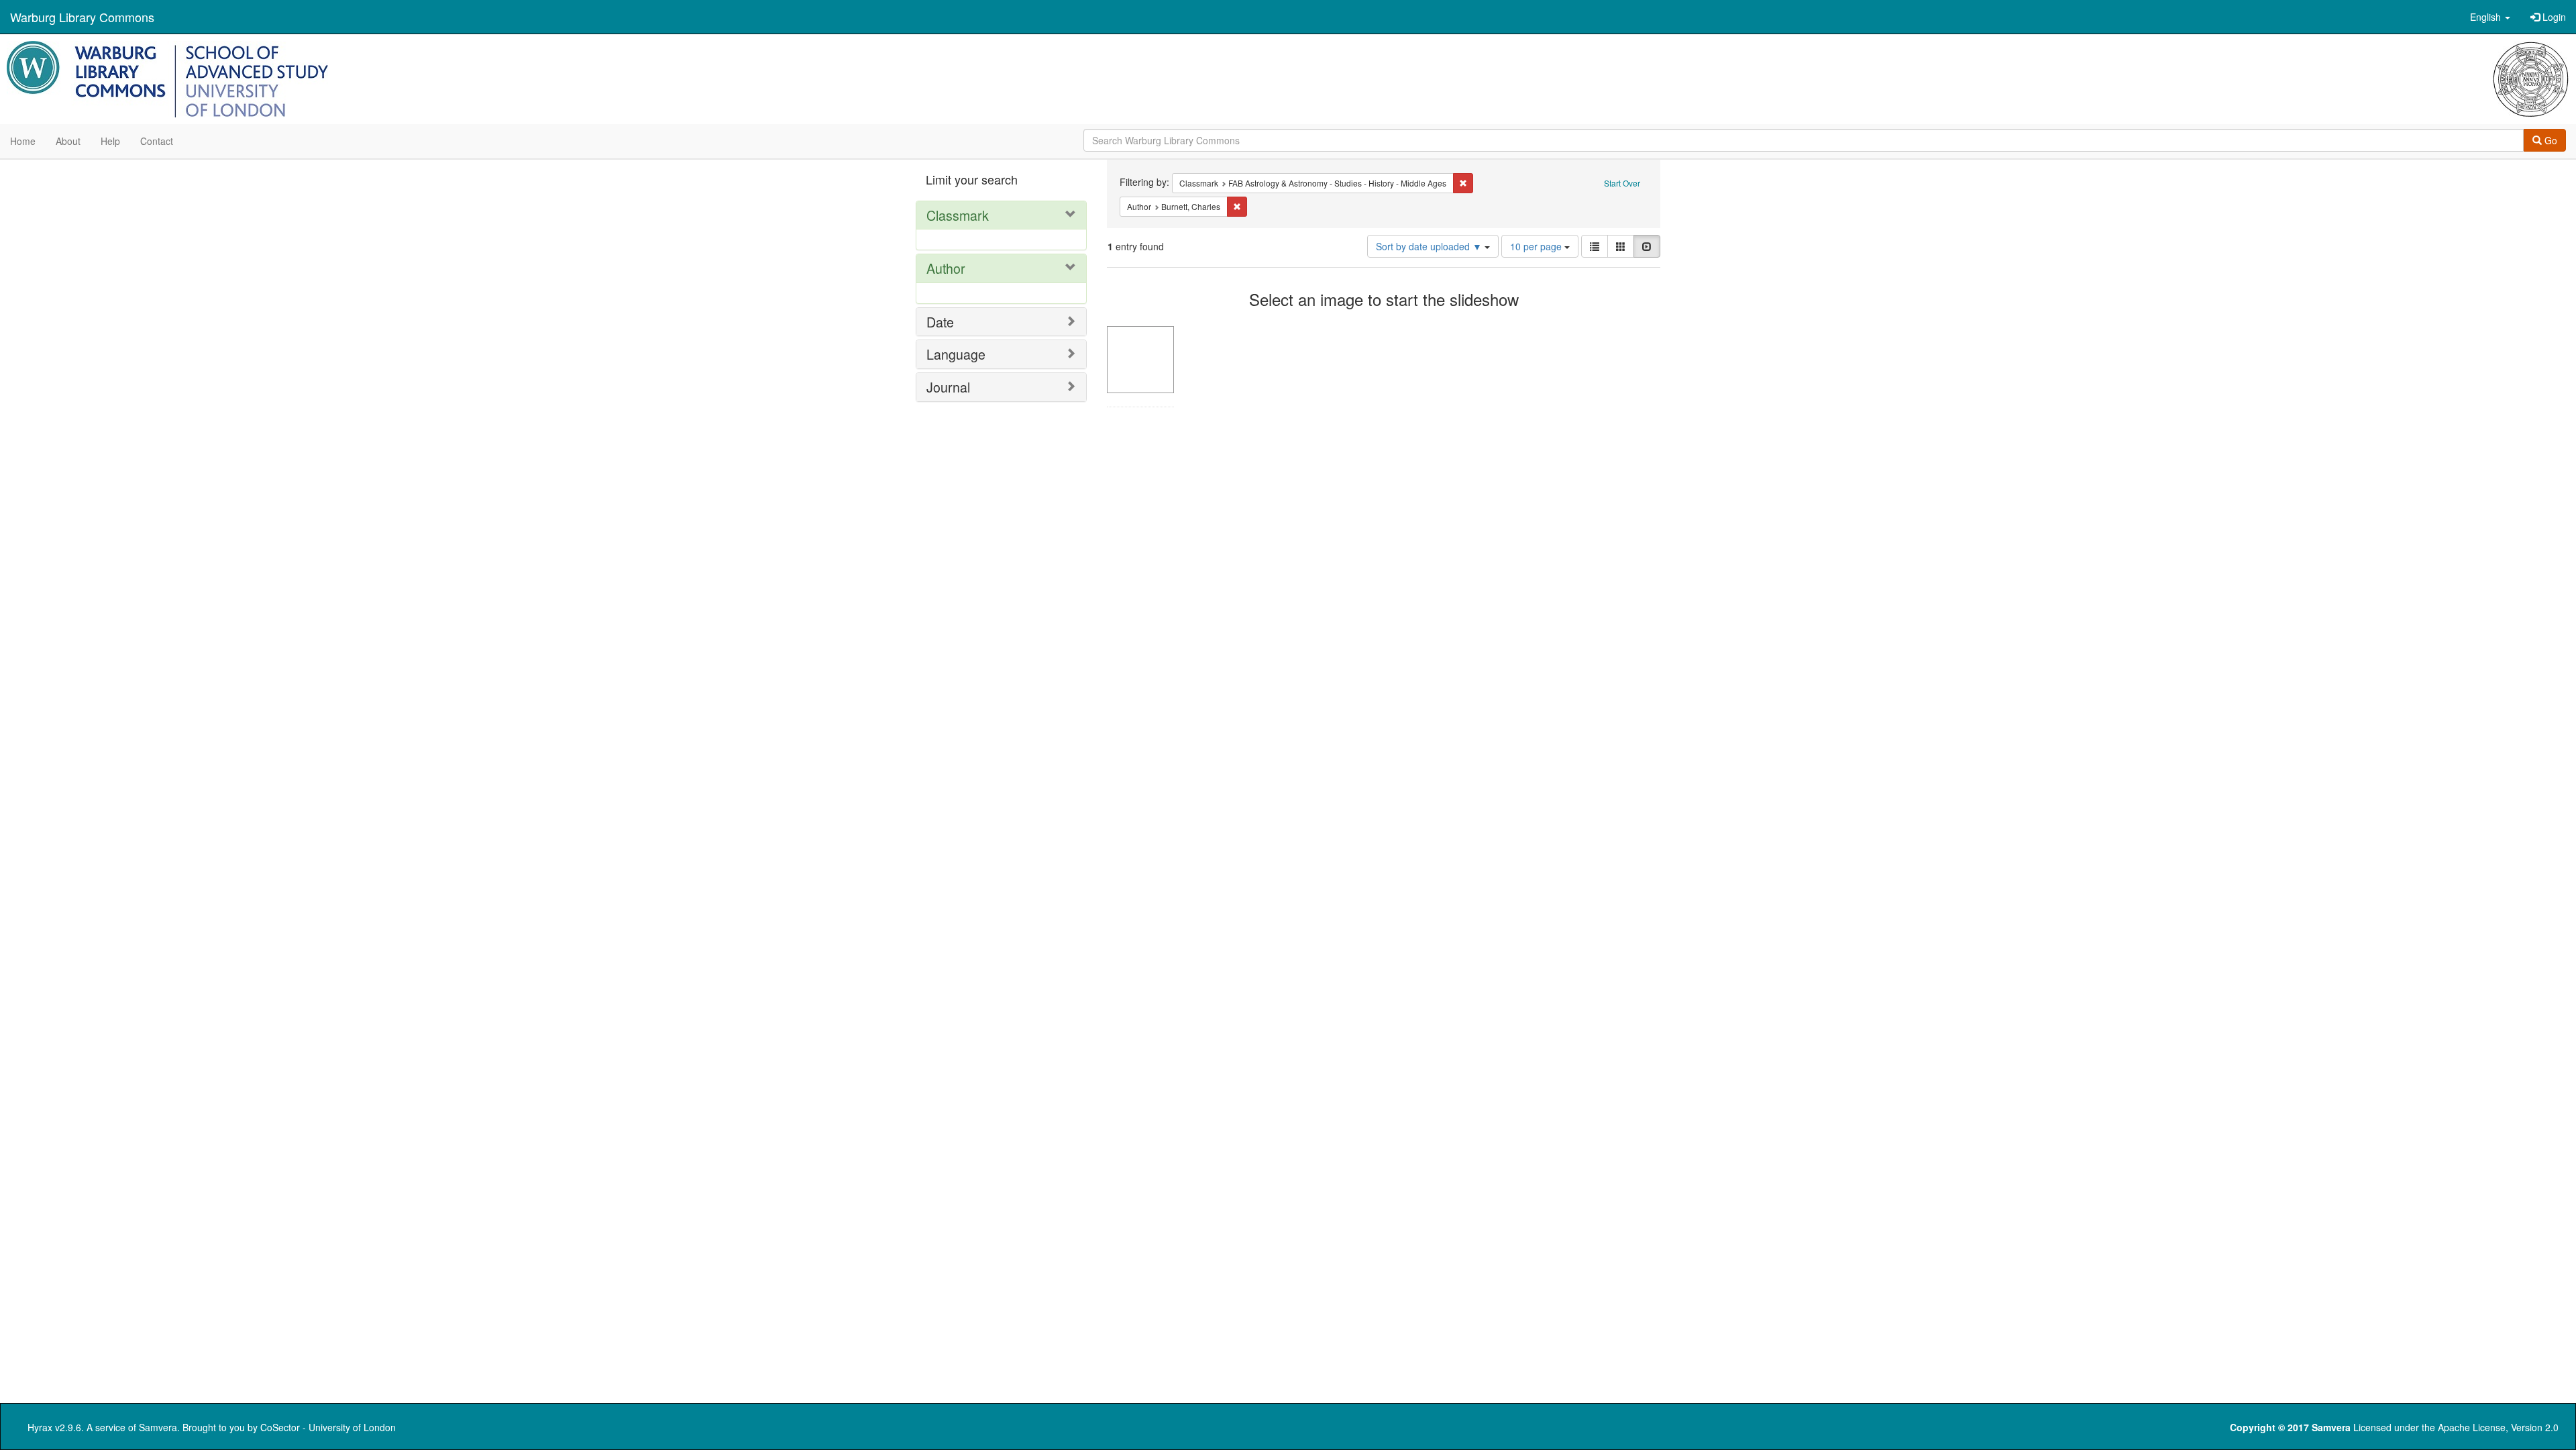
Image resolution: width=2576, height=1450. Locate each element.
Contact (157, 141)
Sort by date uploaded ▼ (1430, 246)
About (68, 141)
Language (956, 354)
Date (940, 322)
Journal (948, 387)
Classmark (958, 215)
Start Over (1622, 183)
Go (2550, 140)
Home (23, 141)
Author (946, 268)
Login (2553, 17)
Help (110, 141)
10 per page (1537, 246)
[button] (2490, 17)
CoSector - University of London (328, 1427)
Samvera (158, 1427)
